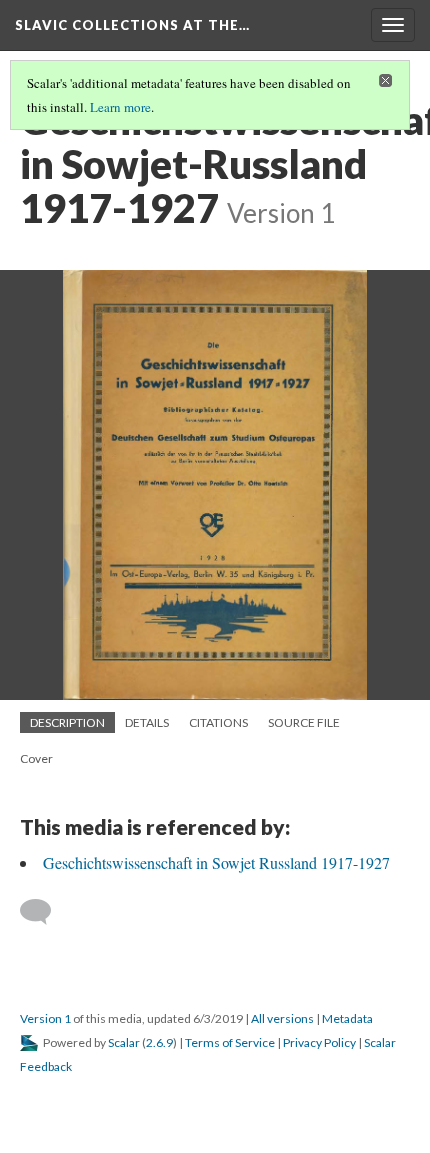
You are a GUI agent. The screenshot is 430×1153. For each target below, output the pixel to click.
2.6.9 (159, 1042)
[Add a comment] (44, 912)
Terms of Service (230, 1042)
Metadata (347, 1018)
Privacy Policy (319, 1042)
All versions (282, 1018)
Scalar (124, 1042)
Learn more (120, 107)
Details (147, 722)
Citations (218, 722)
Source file (304, 722)
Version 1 (45, 1018)
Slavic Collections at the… (132, 25)
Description (67, 722)
